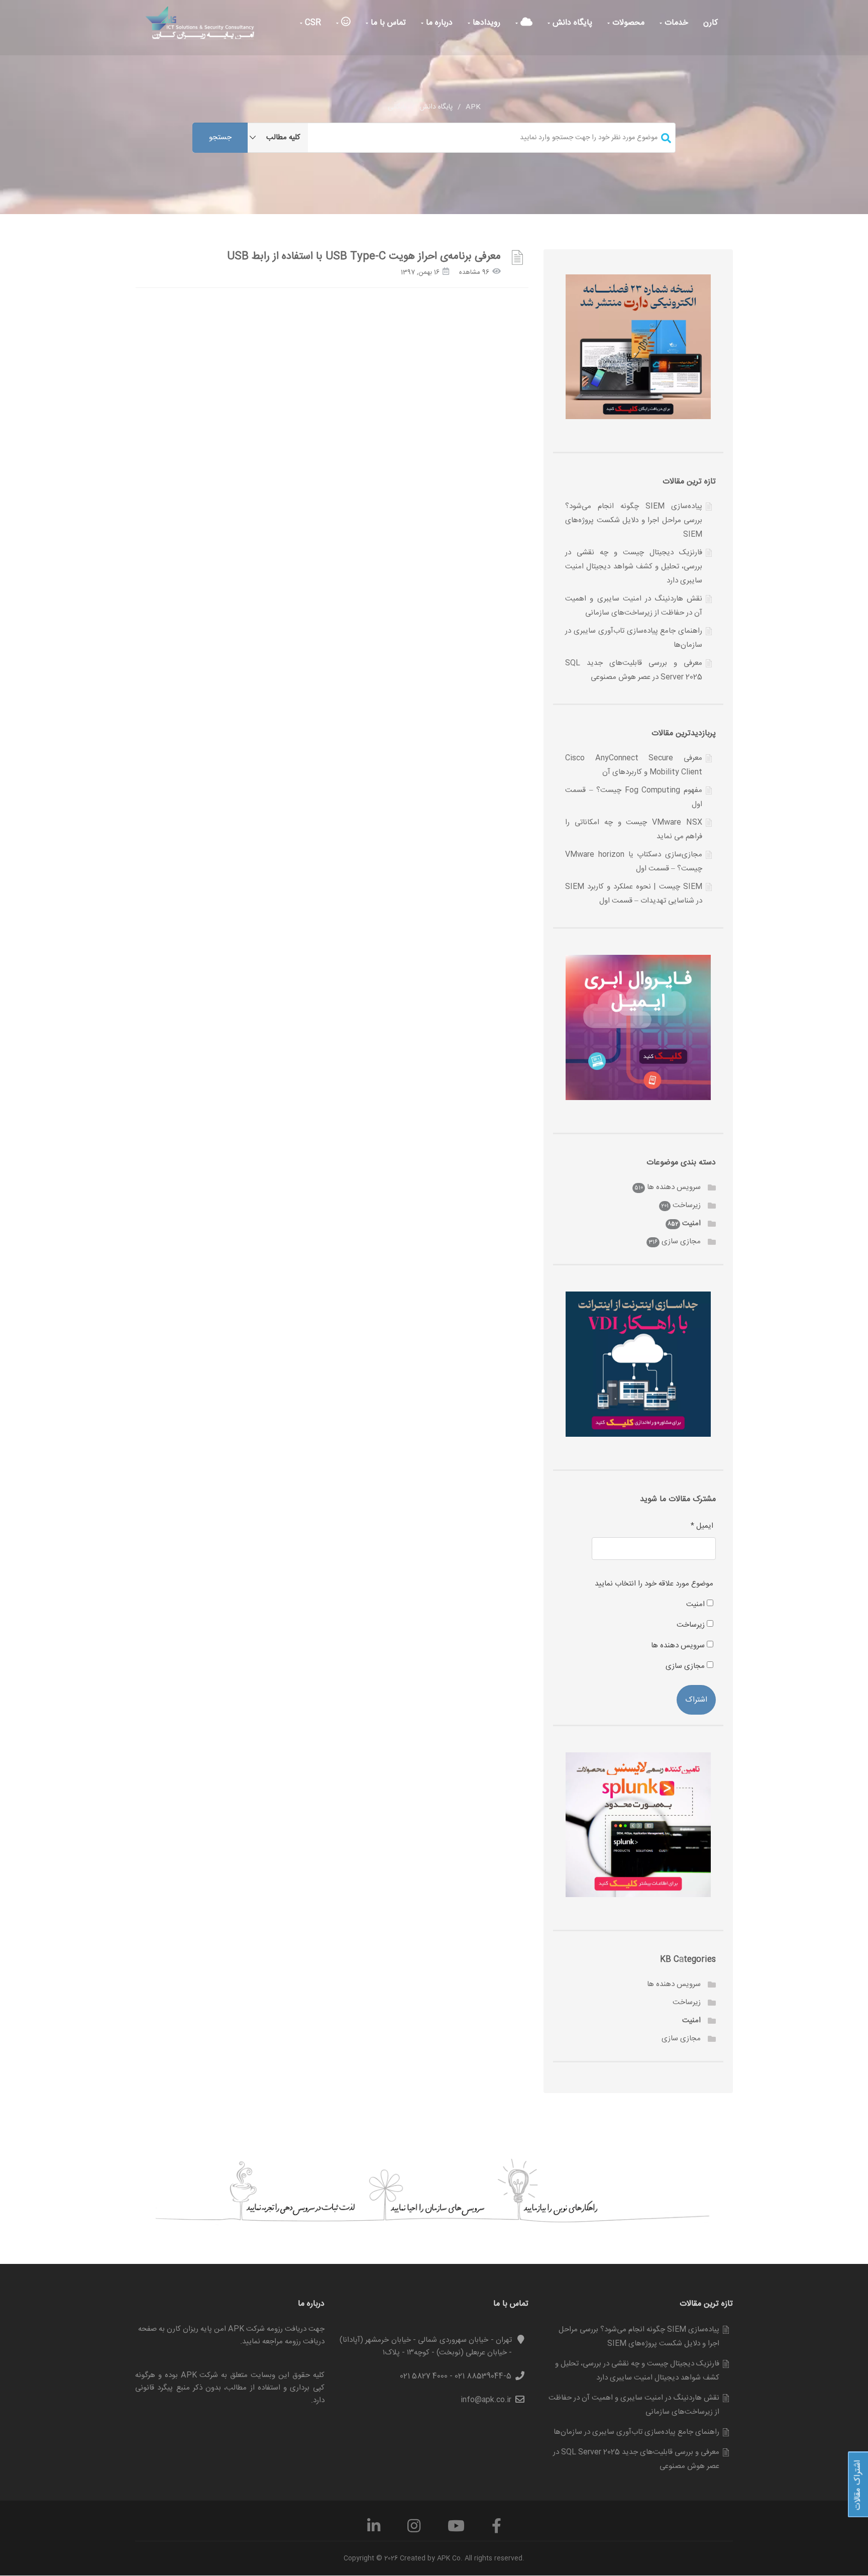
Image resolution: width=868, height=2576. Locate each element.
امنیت (691, 1223)
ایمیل (702, 1526)
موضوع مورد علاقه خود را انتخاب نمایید (654, 1584)
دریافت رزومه (305, 2342)
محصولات (627, 23)
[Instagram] (414, 2530)
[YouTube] (456, 2530)
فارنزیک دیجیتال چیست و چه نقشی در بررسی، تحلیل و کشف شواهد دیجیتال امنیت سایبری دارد (634, 567)
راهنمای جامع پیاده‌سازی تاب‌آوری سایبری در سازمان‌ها (636, 2432)
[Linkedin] (374, 2530)
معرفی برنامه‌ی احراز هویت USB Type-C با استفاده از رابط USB (364, 257)
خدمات (675, 23)
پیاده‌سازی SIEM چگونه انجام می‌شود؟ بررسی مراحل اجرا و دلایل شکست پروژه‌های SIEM (634, 520)
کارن (711, 23)
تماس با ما (387, 23)
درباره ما (438, 23)
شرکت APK (200, 2375)
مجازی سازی (681, 1242)
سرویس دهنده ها (674, 1187)
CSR (312, 23)
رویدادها (485, 23)
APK (473, 107)
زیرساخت (687, 1205)
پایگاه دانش (571, 23)
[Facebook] (497, 2530)
